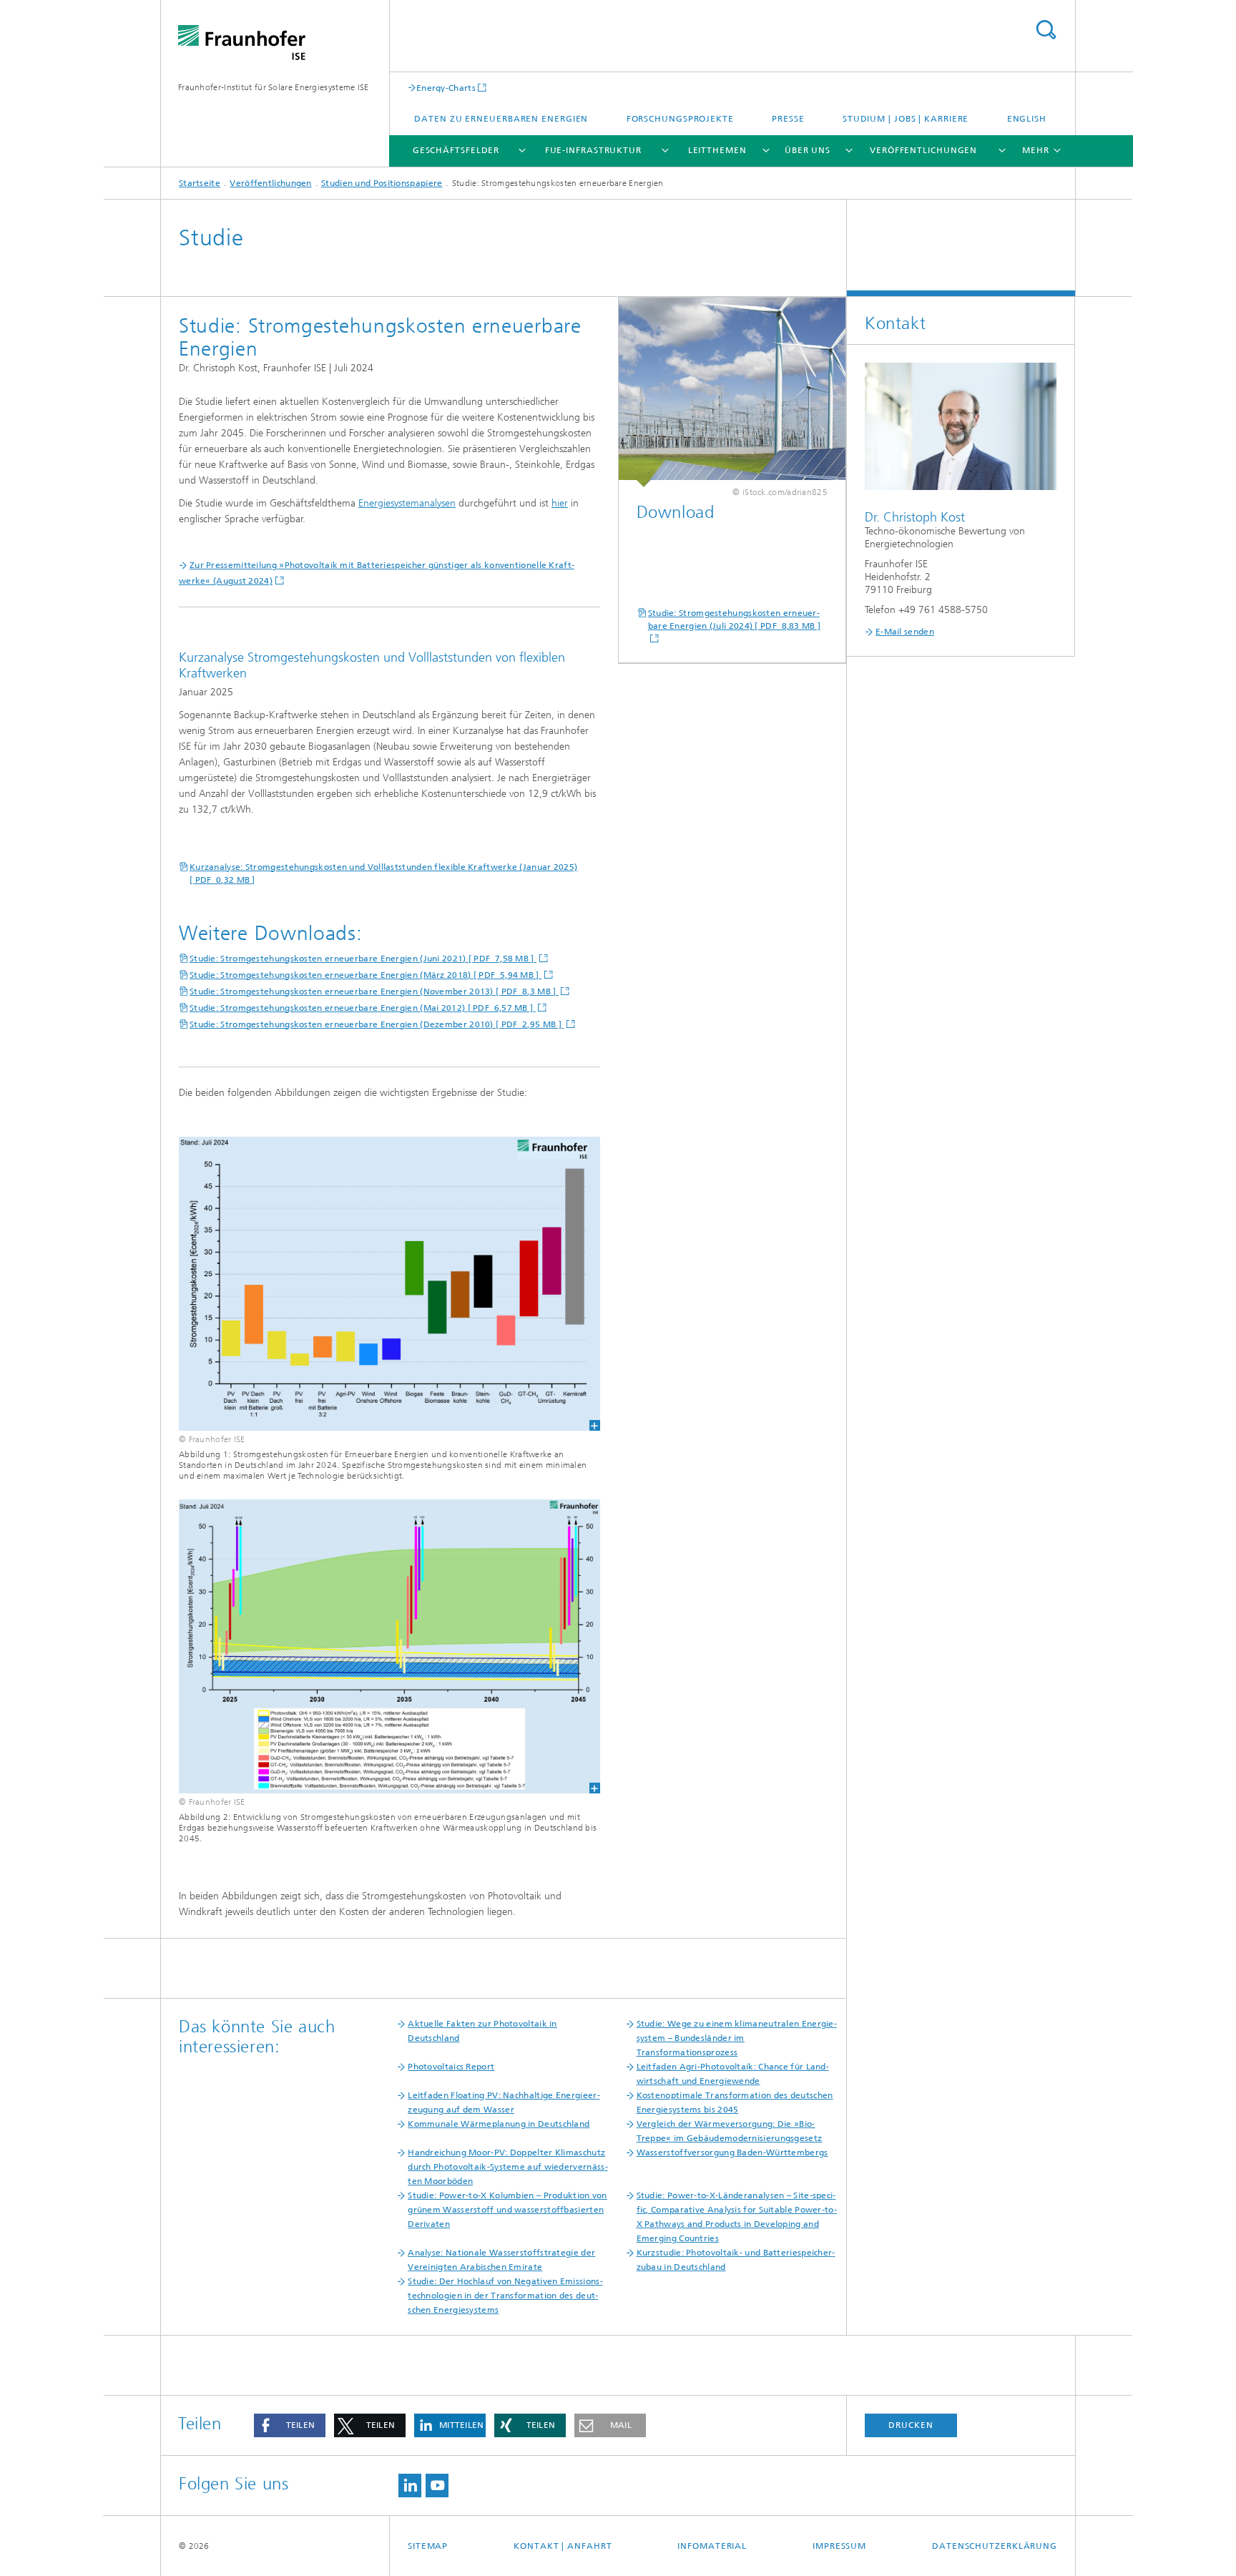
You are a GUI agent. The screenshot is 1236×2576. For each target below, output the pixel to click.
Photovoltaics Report (451, 2067)
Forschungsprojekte (680, 119)
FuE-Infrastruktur (593, 150)
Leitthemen (717, 150)
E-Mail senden (905, 632)
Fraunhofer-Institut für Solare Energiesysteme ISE (274, 87)
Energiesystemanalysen (407, 503)
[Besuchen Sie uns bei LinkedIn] (410, 2486)
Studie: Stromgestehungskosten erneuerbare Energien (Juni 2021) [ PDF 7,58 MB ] (363, 959)
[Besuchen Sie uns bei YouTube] (437, 2486)
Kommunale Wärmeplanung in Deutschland (499, 2124)
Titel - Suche (1046, 30)
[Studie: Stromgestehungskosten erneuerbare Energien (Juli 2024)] (732, 392)
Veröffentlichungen (923, 150)
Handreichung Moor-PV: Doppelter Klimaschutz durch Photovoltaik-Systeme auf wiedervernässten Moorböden (507, 2167)
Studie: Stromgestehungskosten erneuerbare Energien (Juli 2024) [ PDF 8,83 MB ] (735, 619)
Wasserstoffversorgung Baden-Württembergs (732, 2153)
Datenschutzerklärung (995, 2546)
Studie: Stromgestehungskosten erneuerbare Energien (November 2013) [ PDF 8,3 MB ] (374, 991)
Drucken (911, 2425)
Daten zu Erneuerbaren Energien (501, 119)
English (1027, 119)
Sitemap (428, 2546)
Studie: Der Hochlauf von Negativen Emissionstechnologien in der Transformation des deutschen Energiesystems (505, 2296)
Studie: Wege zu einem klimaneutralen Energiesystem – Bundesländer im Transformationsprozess (737, 2038)
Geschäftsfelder (456, 150)
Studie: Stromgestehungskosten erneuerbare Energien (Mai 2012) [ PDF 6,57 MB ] (363, 1008)
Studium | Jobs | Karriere (906, 119)
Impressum (839, 2546)
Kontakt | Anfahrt (563, 2546)
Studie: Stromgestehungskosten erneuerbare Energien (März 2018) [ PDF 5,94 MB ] (366, 975)
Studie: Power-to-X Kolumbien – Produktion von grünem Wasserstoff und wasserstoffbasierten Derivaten (507, 2210)
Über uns (808, 150)
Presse (788, 119)
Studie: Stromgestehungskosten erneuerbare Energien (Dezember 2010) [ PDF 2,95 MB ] (377, 1024)
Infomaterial (712, 2546)
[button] (290, 2425)
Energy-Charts (446, 88)
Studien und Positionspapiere (382, 183)
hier (560, 503)
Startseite (200, 183)
